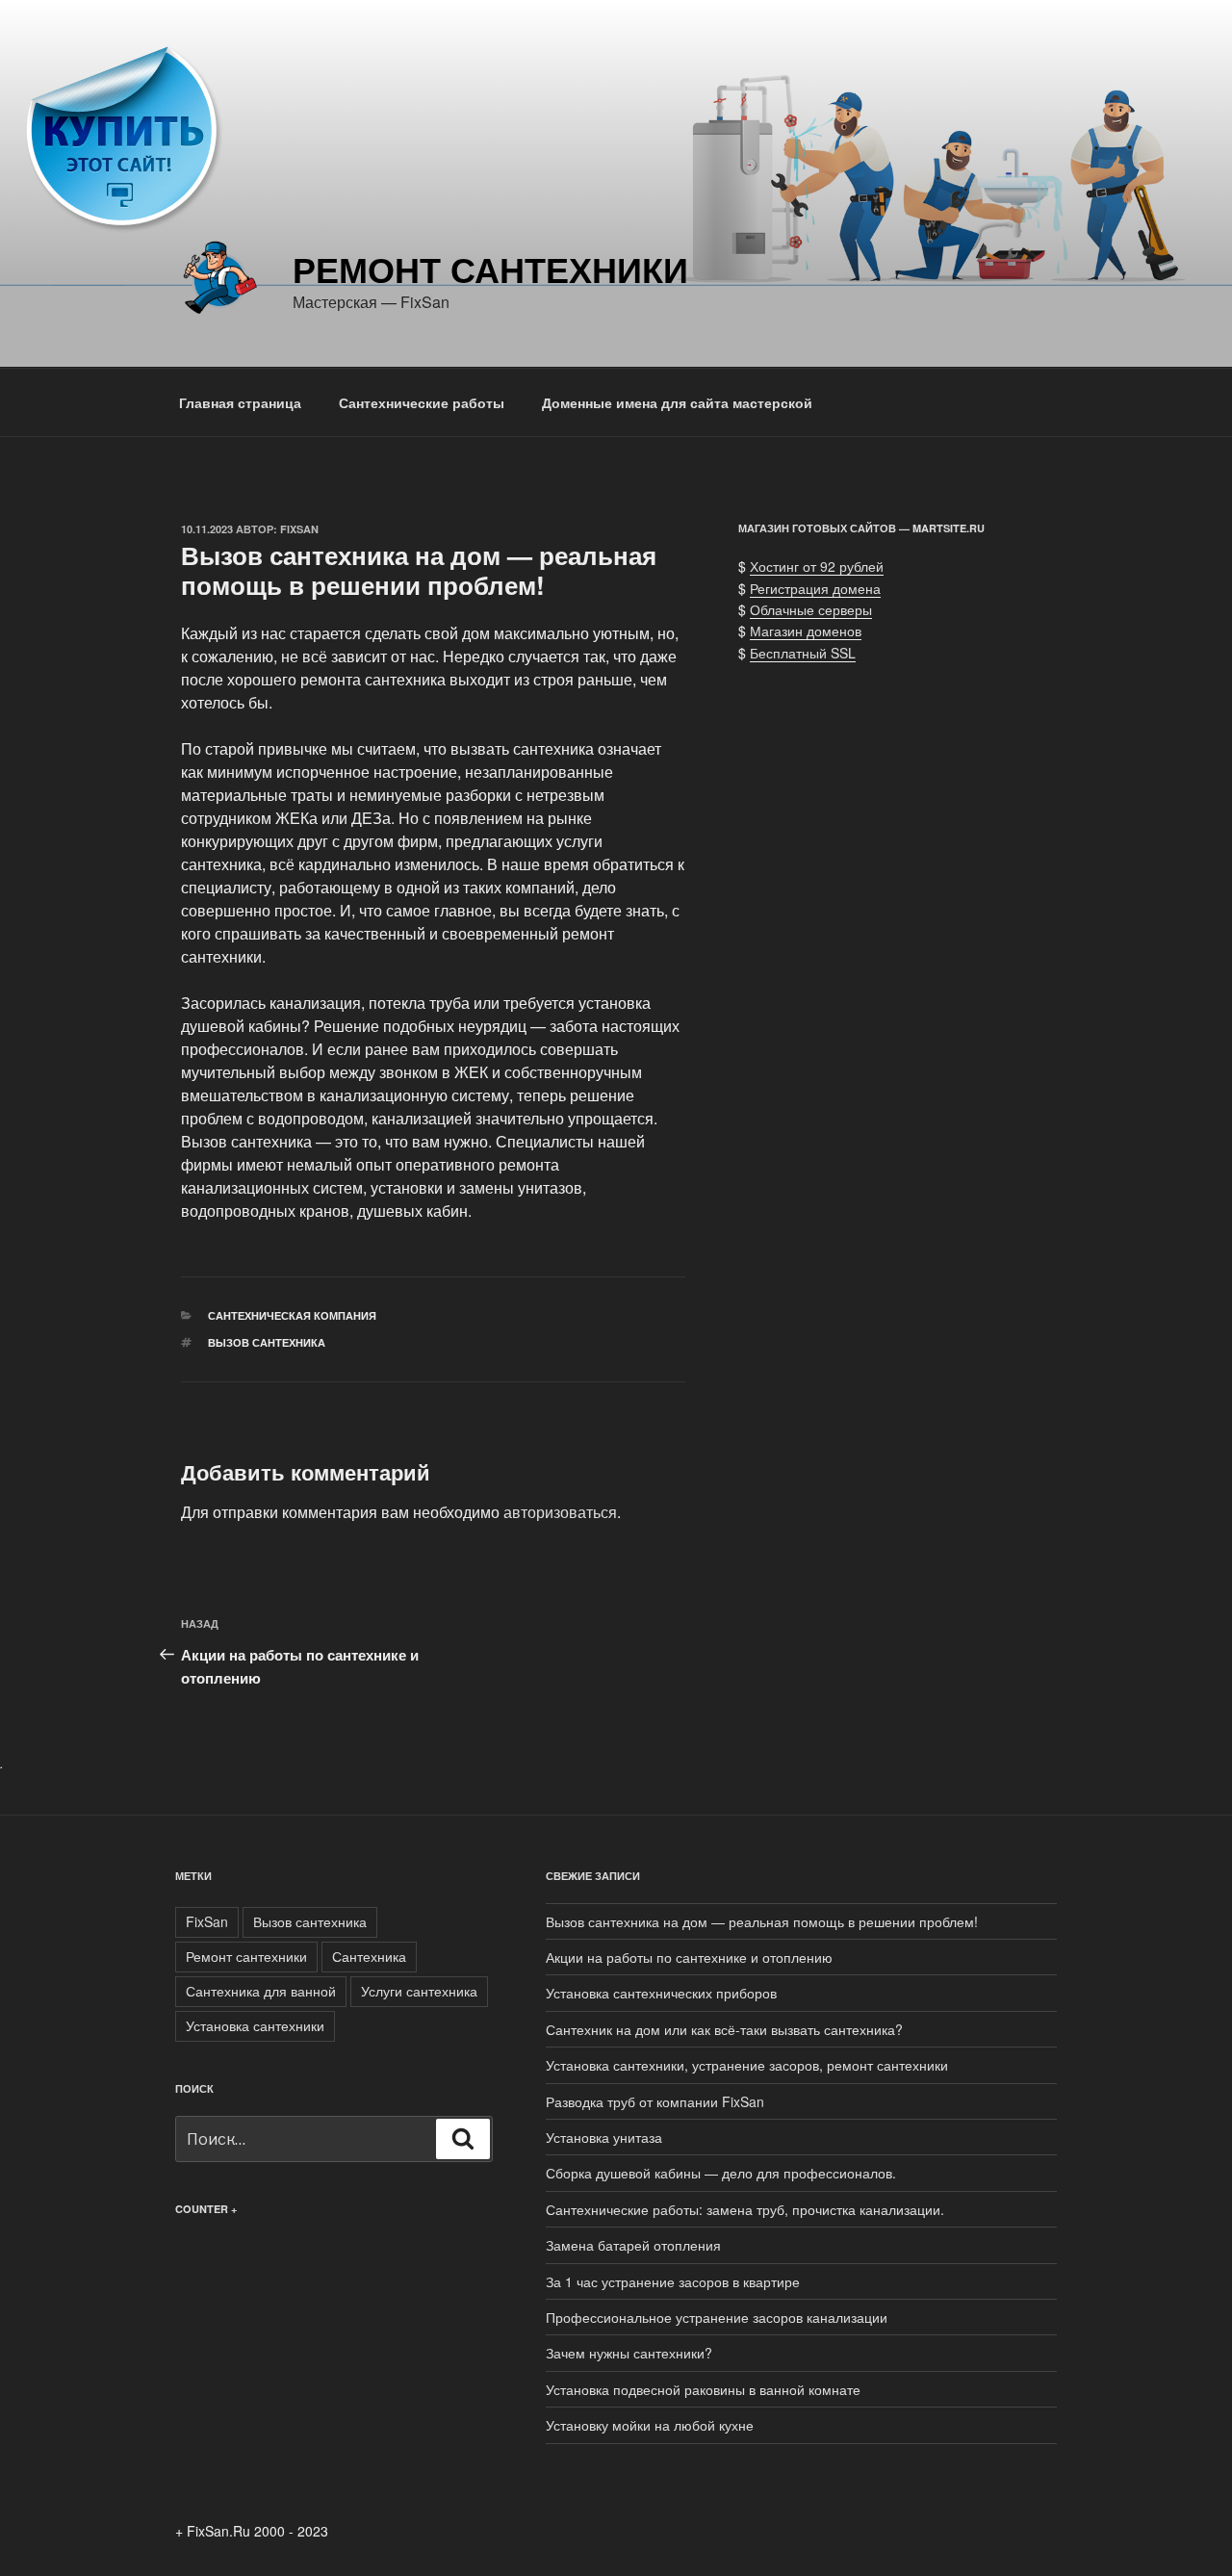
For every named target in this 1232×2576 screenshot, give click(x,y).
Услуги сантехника (419, 1991)
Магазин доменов (806, 631)
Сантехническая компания (292, 1315)
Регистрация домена (815, 588)
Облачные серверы (811, 609)
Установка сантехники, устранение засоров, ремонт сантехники (747, 2065)
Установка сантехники (255, 2025)
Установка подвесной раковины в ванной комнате (703, 2389)
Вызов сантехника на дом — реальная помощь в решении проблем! (762, 1921)
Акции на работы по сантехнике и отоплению (689, 1957)
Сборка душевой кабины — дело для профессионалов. (721, 2173)
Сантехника (369, 1956)
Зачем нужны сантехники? (629, 2353)
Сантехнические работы (422, 402)
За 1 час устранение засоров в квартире (673, 2281)
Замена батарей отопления (633, 2245)
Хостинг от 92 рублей (817, 566)
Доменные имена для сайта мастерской (677, 402)
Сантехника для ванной (261, 1991)
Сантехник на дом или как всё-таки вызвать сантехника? (724, 2029)
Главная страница (240, 402)
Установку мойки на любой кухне (650, 2425)
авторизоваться (560, 1512)
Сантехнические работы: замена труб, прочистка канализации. (745, 2209)
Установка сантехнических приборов (661, 1993)
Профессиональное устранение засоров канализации (717, 2317)
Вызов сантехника (267, 1342)
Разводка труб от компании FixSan (655, 2101)
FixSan (299, 529)
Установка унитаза (604, 2137)
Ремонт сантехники (490, 269)
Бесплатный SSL (803, 653)
